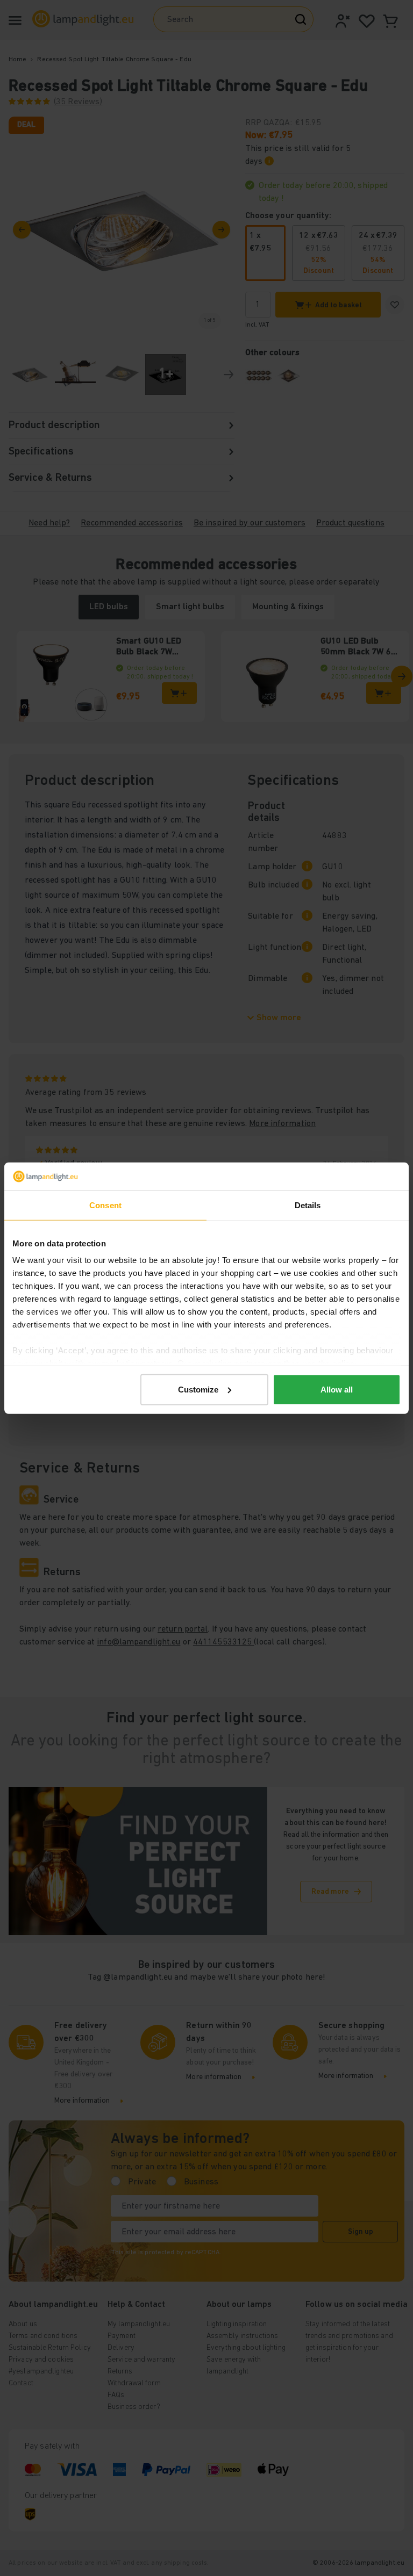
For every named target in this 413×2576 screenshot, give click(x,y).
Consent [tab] (105, 1205)
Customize (198, 1390)
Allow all (337, 1390)
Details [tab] (308, 1205)
